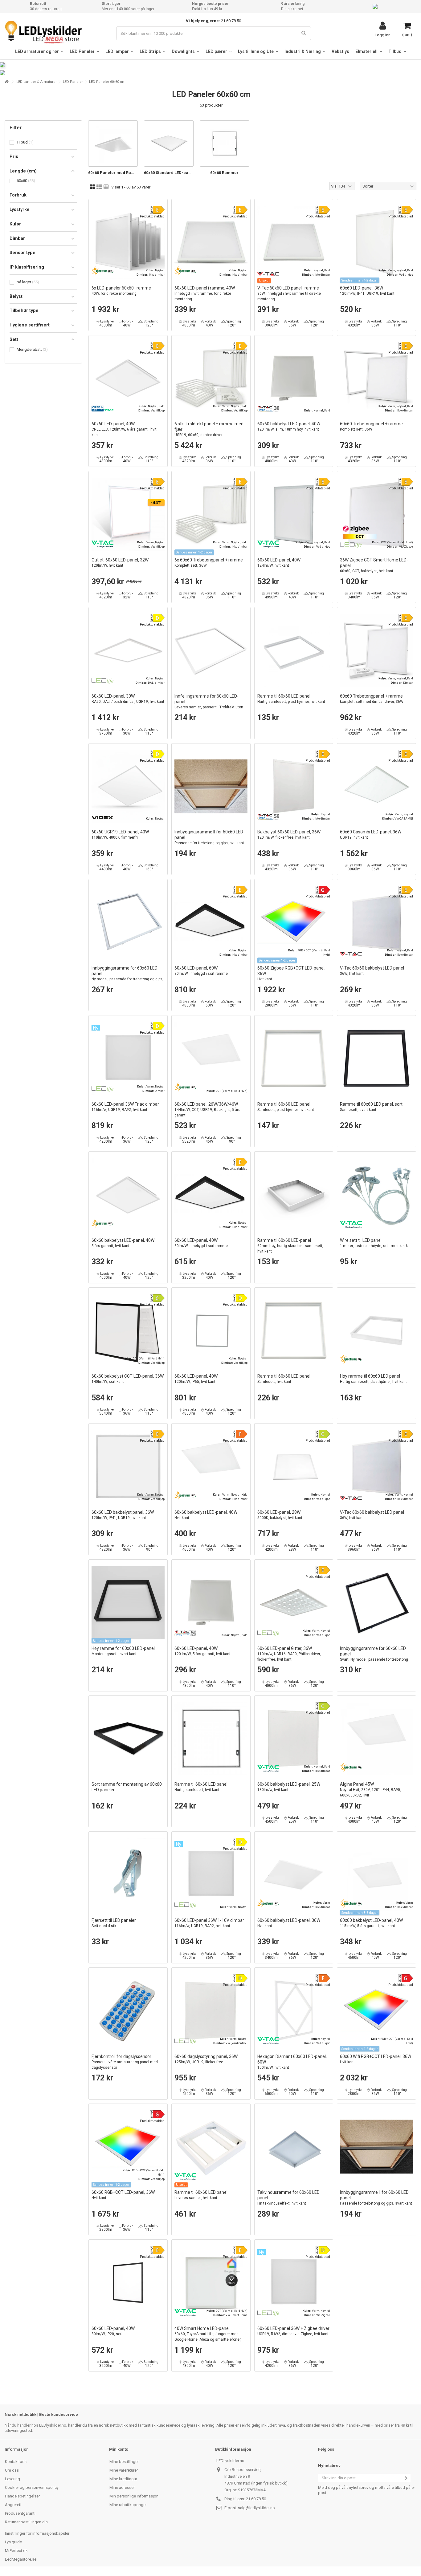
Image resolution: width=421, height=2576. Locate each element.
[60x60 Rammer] (225, 144)
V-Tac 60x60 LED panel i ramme (289, 293)
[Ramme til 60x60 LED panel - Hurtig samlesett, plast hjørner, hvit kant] (294, 650)
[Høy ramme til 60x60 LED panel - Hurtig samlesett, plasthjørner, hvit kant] (376, 1331)
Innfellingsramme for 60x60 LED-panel (209, 704)
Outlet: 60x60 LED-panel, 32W (120, 563)
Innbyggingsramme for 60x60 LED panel (127, 976)
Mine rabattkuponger (128, 2505)
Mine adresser (122, 2487)
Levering (12, 2479)
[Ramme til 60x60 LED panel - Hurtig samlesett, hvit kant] (211, 1739)
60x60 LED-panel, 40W (124, 429)
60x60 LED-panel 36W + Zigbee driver (293, 2331)
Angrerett (13, 2505)
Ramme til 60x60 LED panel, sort (371, 1107)
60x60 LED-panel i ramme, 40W (205, 293)
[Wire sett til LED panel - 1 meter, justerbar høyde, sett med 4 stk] (376, 1195)
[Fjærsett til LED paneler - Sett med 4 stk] (128, 1875)
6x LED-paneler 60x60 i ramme (121, 291)
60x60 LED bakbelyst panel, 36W (123, 1515)
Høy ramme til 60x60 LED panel (373, 1379)
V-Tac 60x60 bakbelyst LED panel (372, 971)
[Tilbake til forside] (6, 82)
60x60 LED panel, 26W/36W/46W (207, 1110)
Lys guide (13, 2542)
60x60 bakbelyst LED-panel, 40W (289, 426)
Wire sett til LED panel (374, 1243)
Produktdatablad (152, 216)
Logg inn (383, 35)
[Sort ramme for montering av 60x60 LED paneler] (128, 1739)
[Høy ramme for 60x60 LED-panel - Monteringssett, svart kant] (128, 1603)
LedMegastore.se (21, 2559)
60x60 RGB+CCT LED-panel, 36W (123, 2195)
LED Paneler (73, 82)
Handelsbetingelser (22, 2496)
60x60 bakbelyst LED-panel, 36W (289, 1923)
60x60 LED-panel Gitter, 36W (289, 1654)
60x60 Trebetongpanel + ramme (371, 426)
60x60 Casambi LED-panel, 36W (371, 834)
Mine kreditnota (123, 2479)
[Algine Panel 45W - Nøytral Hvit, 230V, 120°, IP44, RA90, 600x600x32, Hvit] (376, 1739)
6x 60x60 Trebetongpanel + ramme (209, 563)
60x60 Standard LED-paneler (169, 173)
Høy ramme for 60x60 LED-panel (123, 1651)
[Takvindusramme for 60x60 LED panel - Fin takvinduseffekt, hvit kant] (294, 2147)
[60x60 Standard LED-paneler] (169, 144)
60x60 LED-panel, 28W (280, 1515)
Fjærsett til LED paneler (114, 1923)
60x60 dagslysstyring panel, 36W (206, 2059)
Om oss (12, 2470)
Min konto (119, 2449)
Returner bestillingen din (26, 2522)
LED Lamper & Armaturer (37, 82)
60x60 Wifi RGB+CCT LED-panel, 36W (376, 2059)
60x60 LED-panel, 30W (128, 699)
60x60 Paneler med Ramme (113, 173)
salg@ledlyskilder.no (256, 2508)
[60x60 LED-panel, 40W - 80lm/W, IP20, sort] (128, 2283)
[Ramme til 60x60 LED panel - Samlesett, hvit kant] (294, 1331)
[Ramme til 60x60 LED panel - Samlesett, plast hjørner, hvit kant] (294, 1058)
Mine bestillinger (124, 2462)
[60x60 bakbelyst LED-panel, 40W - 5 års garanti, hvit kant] (128, 1195)
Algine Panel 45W (370, 1790)
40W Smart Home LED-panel (208, 2337)
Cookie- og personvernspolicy (32, 2487)
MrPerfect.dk (16, 2551)
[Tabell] (106, 187)
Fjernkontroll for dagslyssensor (125, 2062)
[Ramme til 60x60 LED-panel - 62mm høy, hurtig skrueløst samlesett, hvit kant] (294, 1195)
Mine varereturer (124, 2470)
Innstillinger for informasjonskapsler (37, 2533)
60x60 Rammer (224, 173)
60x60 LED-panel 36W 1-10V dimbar (209, 1923)
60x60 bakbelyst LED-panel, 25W (289, 1787)
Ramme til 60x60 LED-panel (290, 1246)
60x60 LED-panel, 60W (201, 971)
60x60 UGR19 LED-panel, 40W (120, 834)
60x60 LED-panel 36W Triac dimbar (125, 1107)
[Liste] (99, 187)
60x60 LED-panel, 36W (367, 291)
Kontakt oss (16, 2462)
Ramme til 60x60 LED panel (291, 699)
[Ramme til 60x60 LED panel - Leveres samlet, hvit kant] (211, 2147)
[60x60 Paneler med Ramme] (113, 144)
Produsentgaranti (20, 2513)
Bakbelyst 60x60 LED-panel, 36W (289, 834)
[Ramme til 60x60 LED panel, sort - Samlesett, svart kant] (376, 1058)
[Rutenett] (92, 187)
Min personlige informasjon (134, 2496)
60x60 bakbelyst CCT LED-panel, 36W (128, 1379)
